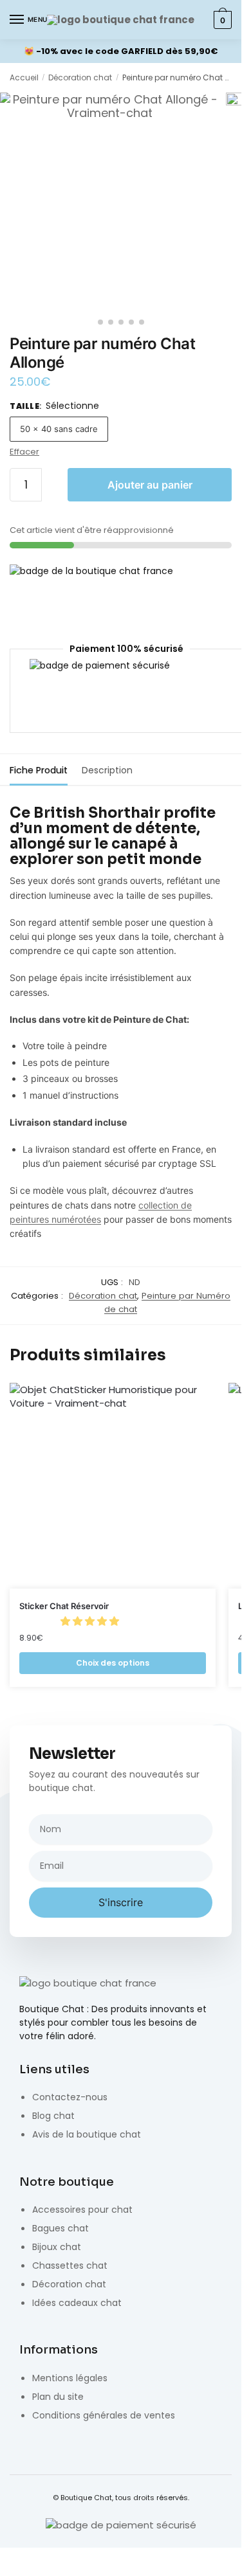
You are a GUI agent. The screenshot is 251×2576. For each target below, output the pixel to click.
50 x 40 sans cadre (59, 429)
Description (107, 770)
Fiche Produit (39, 770)
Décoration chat (80, 77)
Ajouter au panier (150, 485)
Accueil (24, 77)
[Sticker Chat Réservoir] (113, 1486)
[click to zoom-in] (110, 202)
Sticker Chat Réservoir (64, 1606)
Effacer (24, 452)
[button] (91, 1621)
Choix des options (113, 1663)
